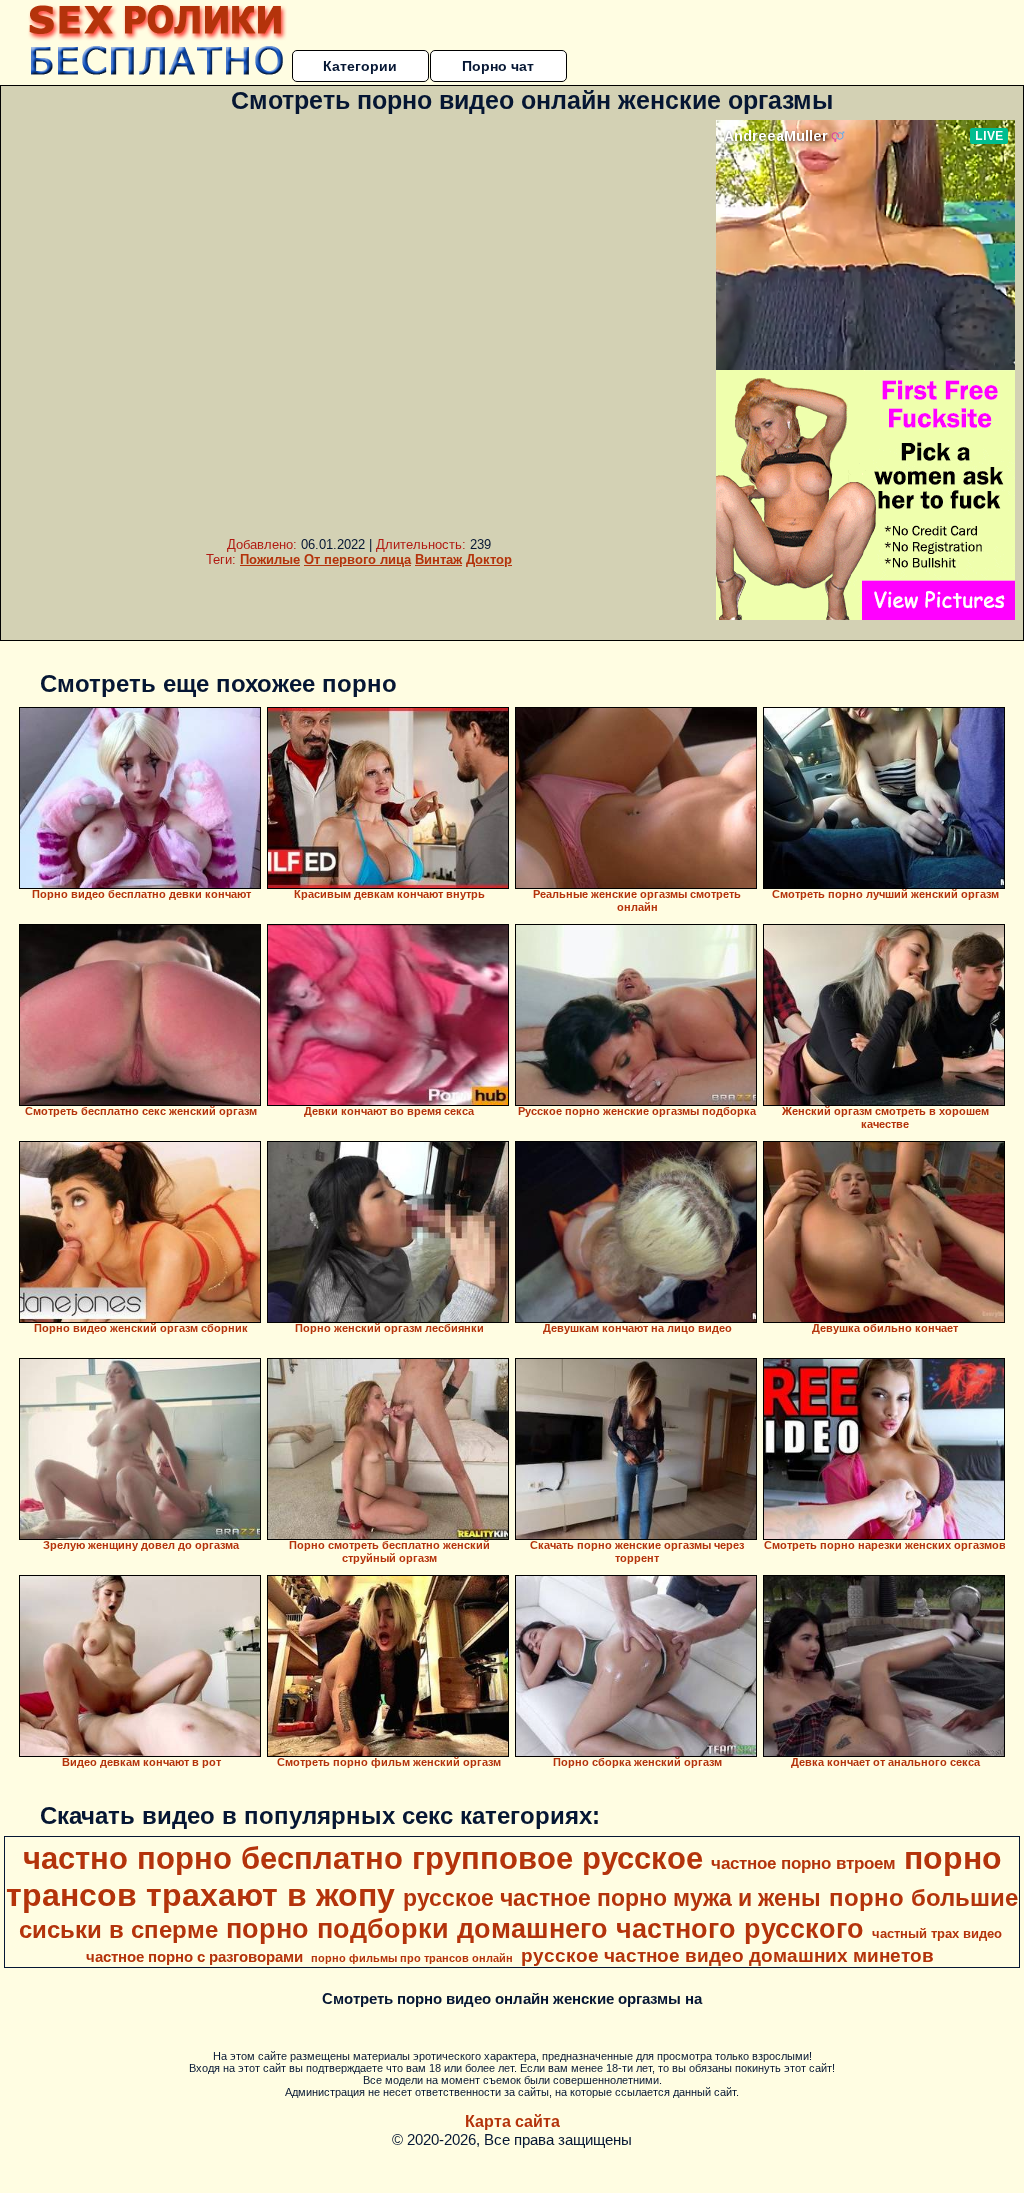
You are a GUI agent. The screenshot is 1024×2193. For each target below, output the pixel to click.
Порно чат (498, 66)
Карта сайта (512, 2121)
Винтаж (438, 559)
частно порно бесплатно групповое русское (363, 1858)
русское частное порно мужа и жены (612, 1898)
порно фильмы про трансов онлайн (412, 1958)
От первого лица (357, 559)
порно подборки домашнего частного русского (545, 1929)
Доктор (489, 559)
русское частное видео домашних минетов (727, 1955)
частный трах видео (937, 1933)
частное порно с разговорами (194, 1957)
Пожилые (270, 559)
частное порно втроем (803, 1863)
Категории (360, 66)
